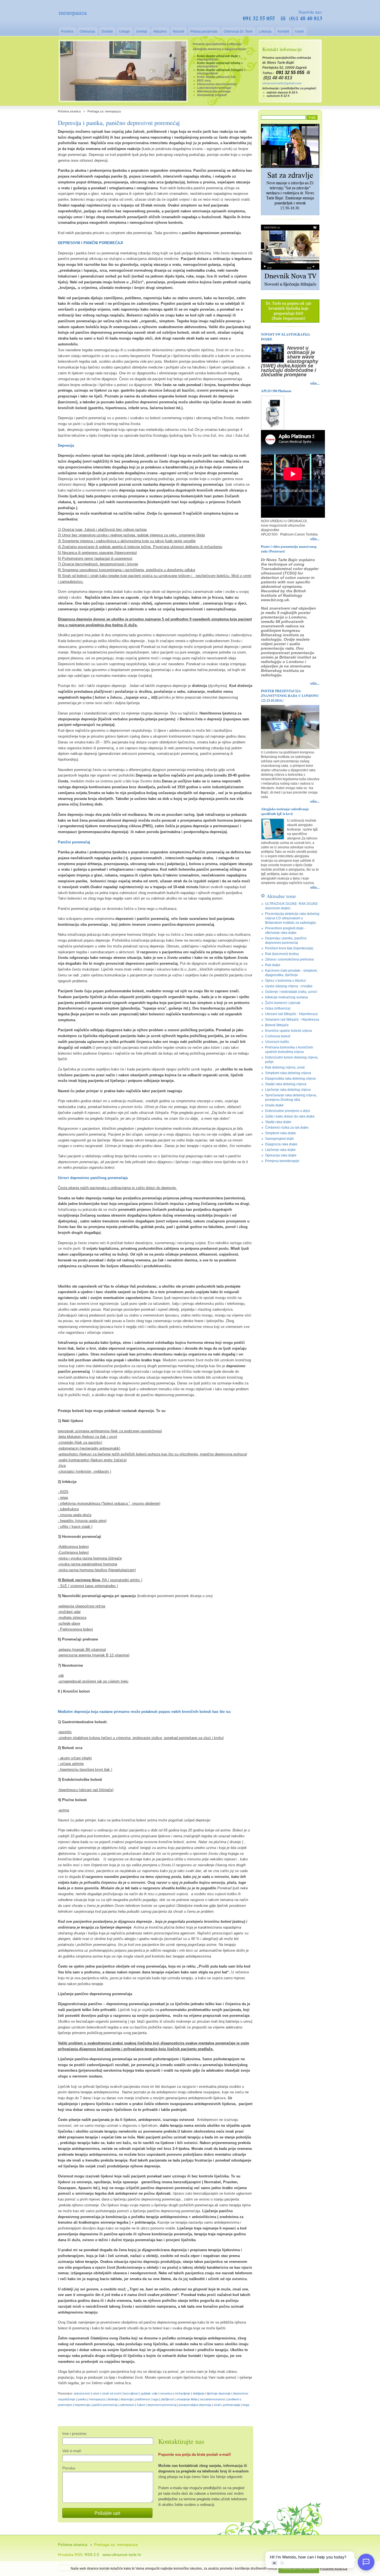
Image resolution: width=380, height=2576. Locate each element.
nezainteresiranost (213, 2399)
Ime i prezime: (75, 2433)
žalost (141, 2405)
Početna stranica (69, 111)
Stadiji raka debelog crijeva (286, 1084)
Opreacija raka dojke (281, 1155)
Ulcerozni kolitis (277, 1042)
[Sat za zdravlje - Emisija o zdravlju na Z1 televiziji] (290, 214)
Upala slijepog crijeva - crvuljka (289, 986)
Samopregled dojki (279, 1139)
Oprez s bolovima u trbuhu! (285, 981)
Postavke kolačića (334, 2568)
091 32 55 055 (259, 18)
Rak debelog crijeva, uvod (285, 1067)
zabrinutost (127, 2405)
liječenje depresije (219, 2393)
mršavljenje (183, 2393)
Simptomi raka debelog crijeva (288, 1073)
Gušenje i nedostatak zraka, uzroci (291, 992)
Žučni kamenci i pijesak (283, 1003)
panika (82, 2399)
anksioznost (82, 2393)
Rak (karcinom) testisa (282, 954)
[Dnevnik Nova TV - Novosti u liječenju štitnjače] (290, 289)
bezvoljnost (131, 2393)
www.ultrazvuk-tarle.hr (122, 2555)
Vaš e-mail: (72, 2451)
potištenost (143, 2399)
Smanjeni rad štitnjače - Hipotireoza (292, 1020)
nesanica (166, 2393)
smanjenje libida (187, 2399)
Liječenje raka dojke (280, 1150)
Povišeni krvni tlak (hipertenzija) (289, 948)
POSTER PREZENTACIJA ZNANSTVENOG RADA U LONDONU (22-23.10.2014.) (290, 696)
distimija (113, 2399)
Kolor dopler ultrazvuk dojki (217, 56)
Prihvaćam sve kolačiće (299, 2568)
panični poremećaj (105, 2405)
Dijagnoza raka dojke (281, 1144)
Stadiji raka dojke (278, 1122)
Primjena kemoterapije (282, 1161)
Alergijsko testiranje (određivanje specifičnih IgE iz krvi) (285, 811)
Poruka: (69, 2468)
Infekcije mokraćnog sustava (287, 997)
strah (217, 2405)
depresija (127, 2399)
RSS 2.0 (92, 2555)
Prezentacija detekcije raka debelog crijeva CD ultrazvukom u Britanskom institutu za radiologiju (292, 918)
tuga (155, 2399)
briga (246, 2405)
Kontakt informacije (282, 49)
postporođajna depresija (195, 2405)
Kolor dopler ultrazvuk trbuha (219, 63)
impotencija (82, 2405)
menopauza (97, 2399)
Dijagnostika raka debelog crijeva (290, 1079)
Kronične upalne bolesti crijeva (288, 1031)
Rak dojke (273, 965)
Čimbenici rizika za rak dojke (287, 1128)
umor (96, 2393)
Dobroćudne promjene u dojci (288, 1111)
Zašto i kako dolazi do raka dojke (290, 1116)
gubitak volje (149, 2393)
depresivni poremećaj (162, 2405)
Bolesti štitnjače (277, 1025)
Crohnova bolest (278, 1036)
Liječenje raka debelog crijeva (288, 1090)
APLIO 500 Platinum (276, 391)
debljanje (199, 2393)
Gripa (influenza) (278, 1008)
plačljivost (167, 2399)
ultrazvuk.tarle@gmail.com (282, 83)
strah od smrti (111, 2393)
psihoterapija (232, 2405)
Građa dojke (274, 1105)
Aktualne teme (281, 896)
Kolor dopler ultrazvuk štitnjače (220, 70)
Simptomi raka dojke (281, 1133)
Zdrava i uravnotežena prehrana (289, 959)
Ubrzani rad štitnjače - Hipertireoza (291, 1014)
